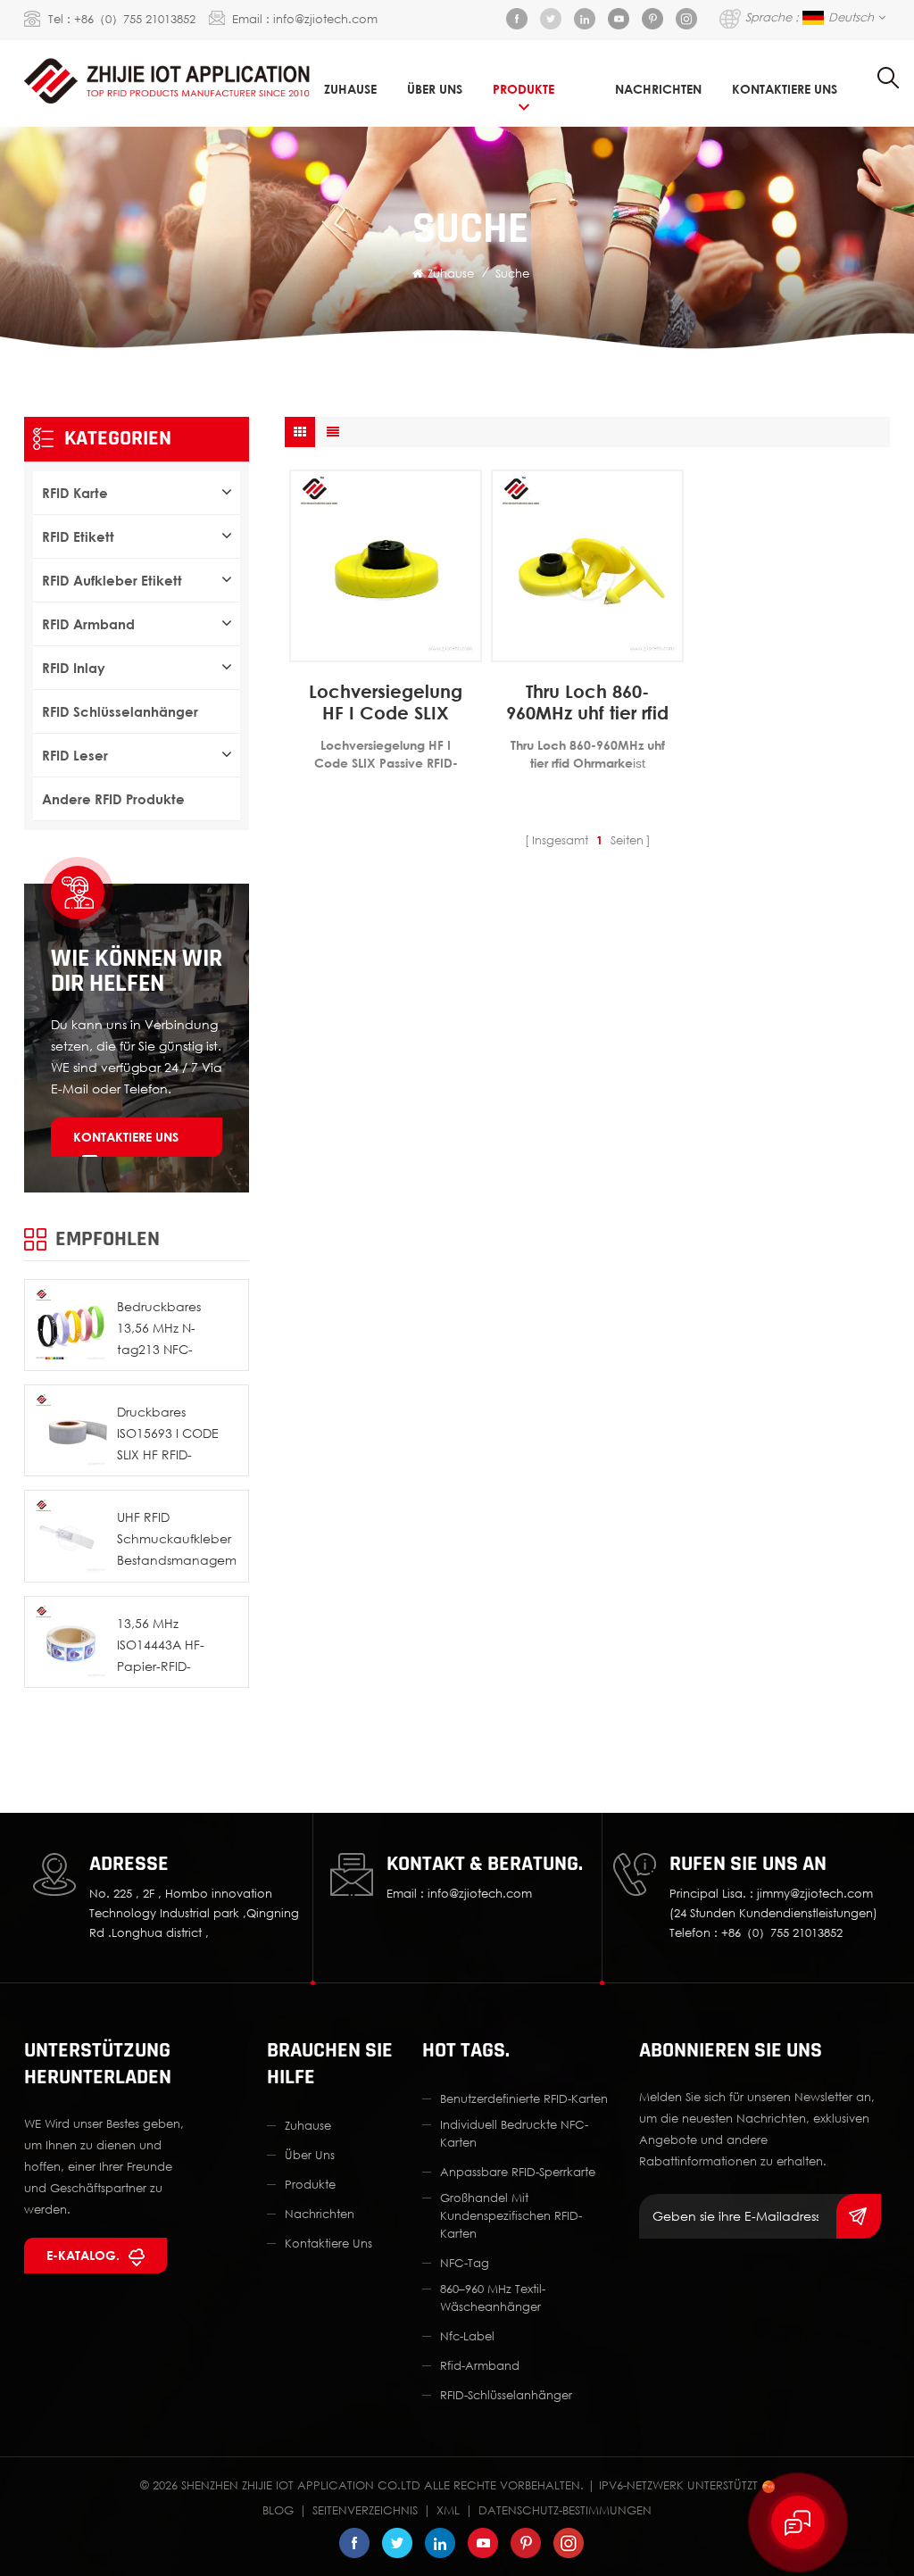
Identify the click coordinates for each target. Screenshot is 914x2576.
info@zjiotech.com (325, 19)
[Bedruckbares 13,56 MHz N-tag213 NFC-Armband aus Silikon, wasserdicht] (70, 1325)
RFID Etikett (78, 536)
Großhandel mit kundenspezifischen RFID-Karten (511, 2215)
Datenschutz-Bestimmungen (565, 2510)
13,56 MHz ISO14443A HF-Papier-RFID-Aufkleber (161, 1646)
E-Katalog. (83, 2255)
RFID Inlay (74, 668)
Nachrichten (658, 89)
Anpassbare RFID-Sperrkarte (518, 2172)
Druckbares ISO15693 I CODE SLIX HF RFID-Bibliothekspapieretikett (176, 1435)
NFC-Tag (465, 2263)
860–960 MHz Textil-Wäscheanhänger (493, 2298)
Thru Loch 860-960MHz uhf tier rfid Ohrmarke (587, 702)
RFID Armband (88, 624)
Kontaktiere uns (126, 1137)
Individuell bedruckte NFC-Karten (514, 2133)
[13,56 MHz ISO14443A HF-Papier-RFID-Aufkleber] (70, 1642)
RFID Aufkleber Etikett (112, 580)
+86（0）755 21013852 (135, 19)
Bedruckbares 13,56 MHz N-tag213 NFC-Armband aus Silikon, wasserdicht (175, 1330)
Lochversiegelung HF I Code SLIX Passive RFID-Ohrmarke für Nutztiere (386, 702)
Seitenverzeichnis (365, 2510)
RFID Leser (75, 755)
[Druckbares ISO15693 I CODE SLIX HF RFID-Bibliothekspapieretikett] (70, 1430)
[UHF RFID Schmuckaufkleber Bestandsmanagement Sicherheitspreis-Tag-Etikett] (70, 1536)
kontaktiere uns (785, 89)
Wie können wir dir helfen (137, 971)
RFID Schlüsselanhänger (120, 711)
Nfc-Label (467, 2336)
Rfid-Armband (480, 2365)
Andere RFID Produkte (113, 799)
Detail (376, 648)
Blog (278, 2510)
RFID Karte (75, 493)
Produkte (523, 89)
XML (448, 2510)
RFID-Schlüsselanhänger (506, 2395)
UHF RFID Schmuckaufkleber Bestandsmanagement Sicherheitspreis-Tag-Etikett (176, 1540)
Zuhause (350, 89)
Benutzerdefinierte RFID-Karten (524, 2098)
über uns (435, 89)
